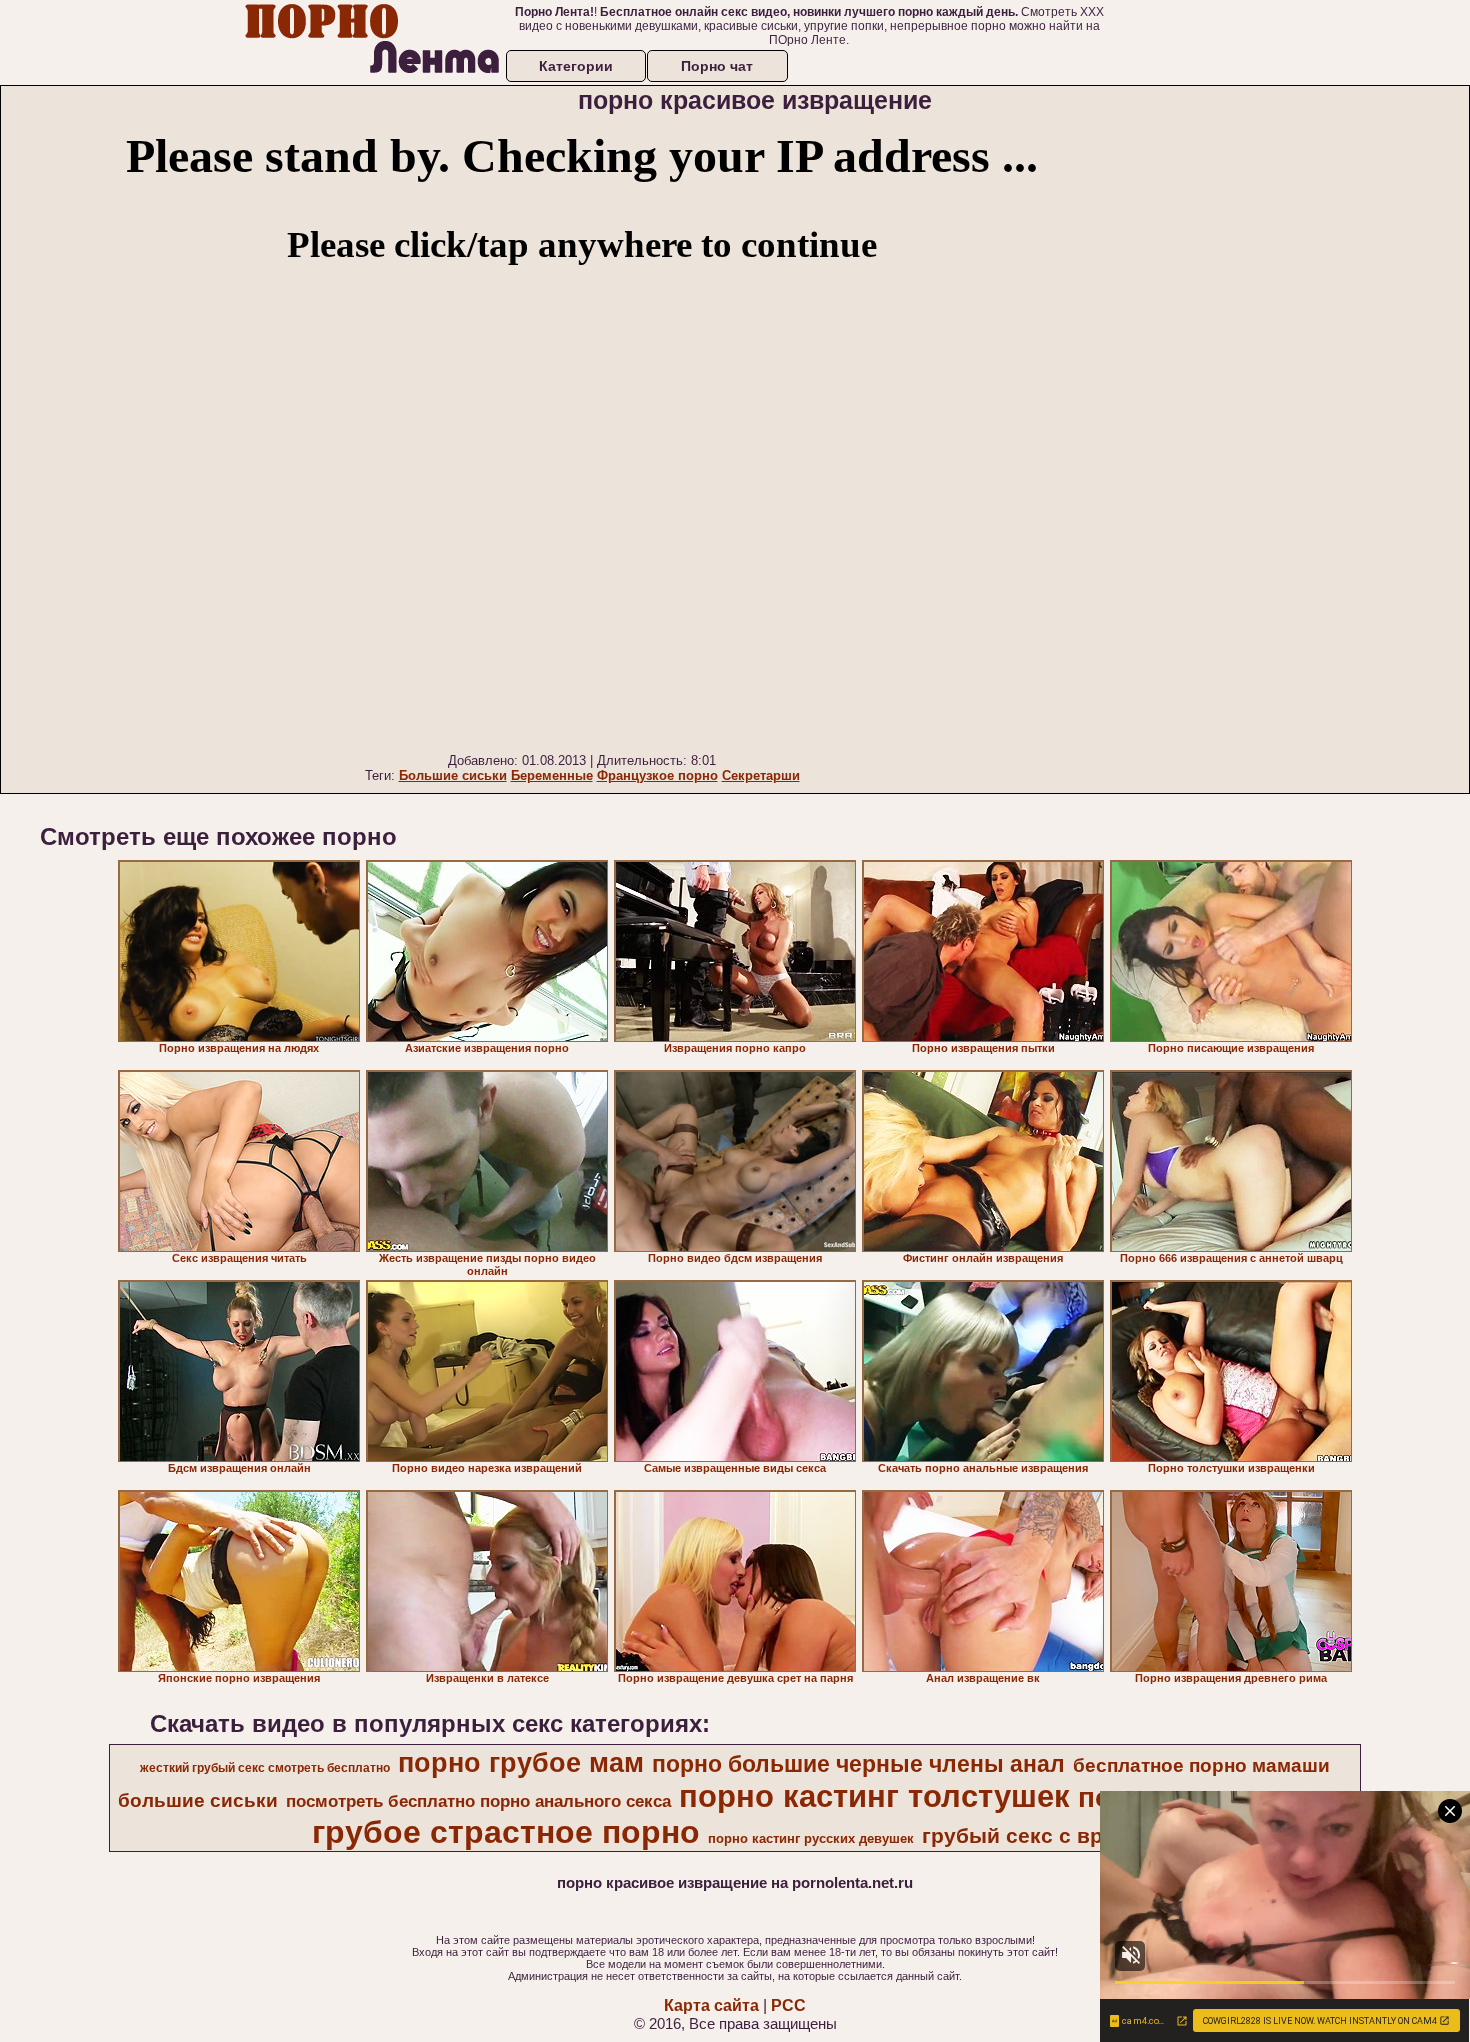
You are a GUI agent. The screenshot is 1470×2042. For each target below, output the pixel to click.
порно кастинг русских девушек (811, 1838)
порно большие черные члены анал (858, 1764)
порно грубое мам (521, 1763)
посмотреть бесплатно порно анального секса (478, 1801)
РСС (788, 2005)
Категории (576, 66)
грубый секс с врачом (1038, 1836)
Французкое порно (657, 775)
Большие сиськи (453, 775)
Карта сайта (711, 2005)
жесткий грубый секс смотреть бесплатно (265, 1768)
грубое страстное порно (506, 1832)
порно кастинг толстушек (874, 1796)
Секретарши (761, 775)
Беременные (552, 775)
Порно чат (717, 66)
